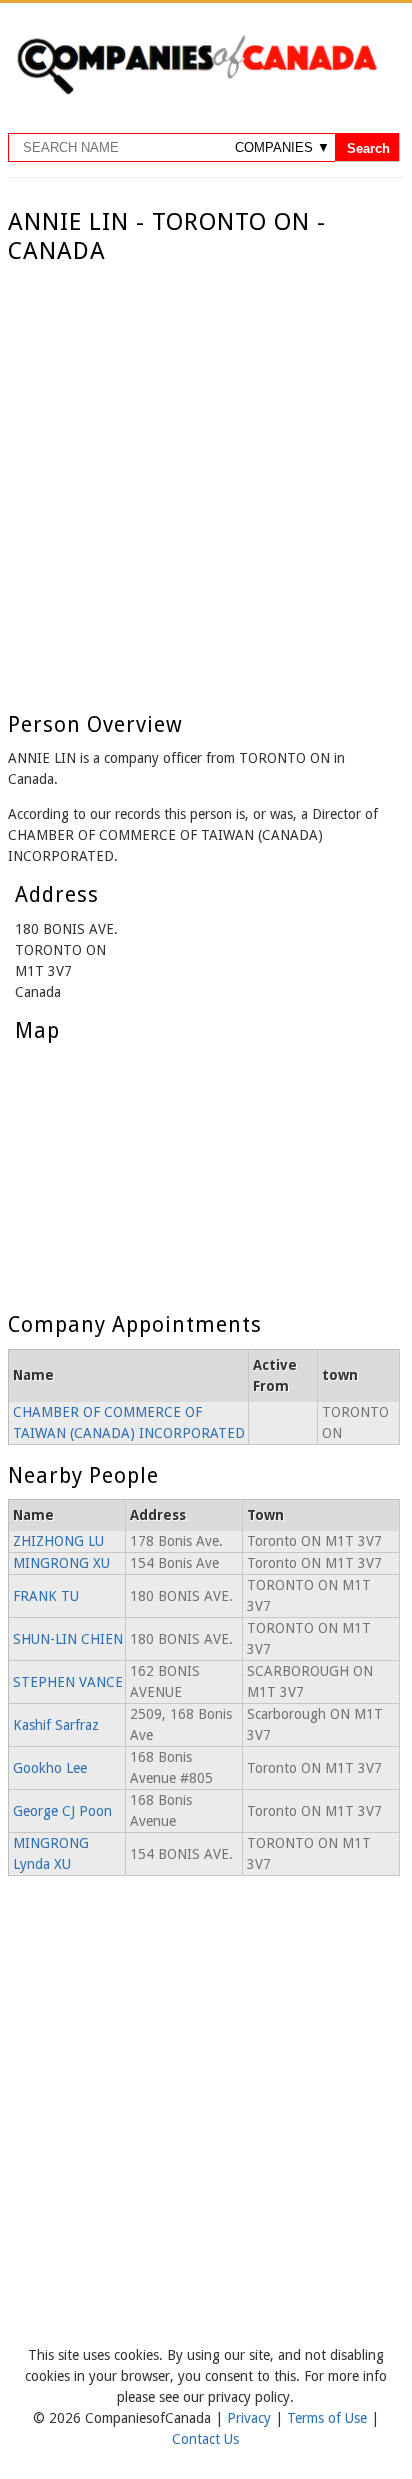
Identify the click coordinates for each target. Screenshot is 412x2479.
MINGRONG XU (61, 1563)
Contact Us (205, 2439)
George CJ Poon (62, 1811)
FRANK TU (46, 1596)
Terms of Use (329, 2418)
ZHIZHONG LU (58, 1541)
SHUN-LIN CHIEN (68, 1639)
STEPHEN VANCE (68, 1682)
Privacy (251, 2418)
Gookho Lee (50, 1768)
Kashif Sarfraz (56, 1725)
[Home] (196, 91)
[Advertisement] (206, 482)
